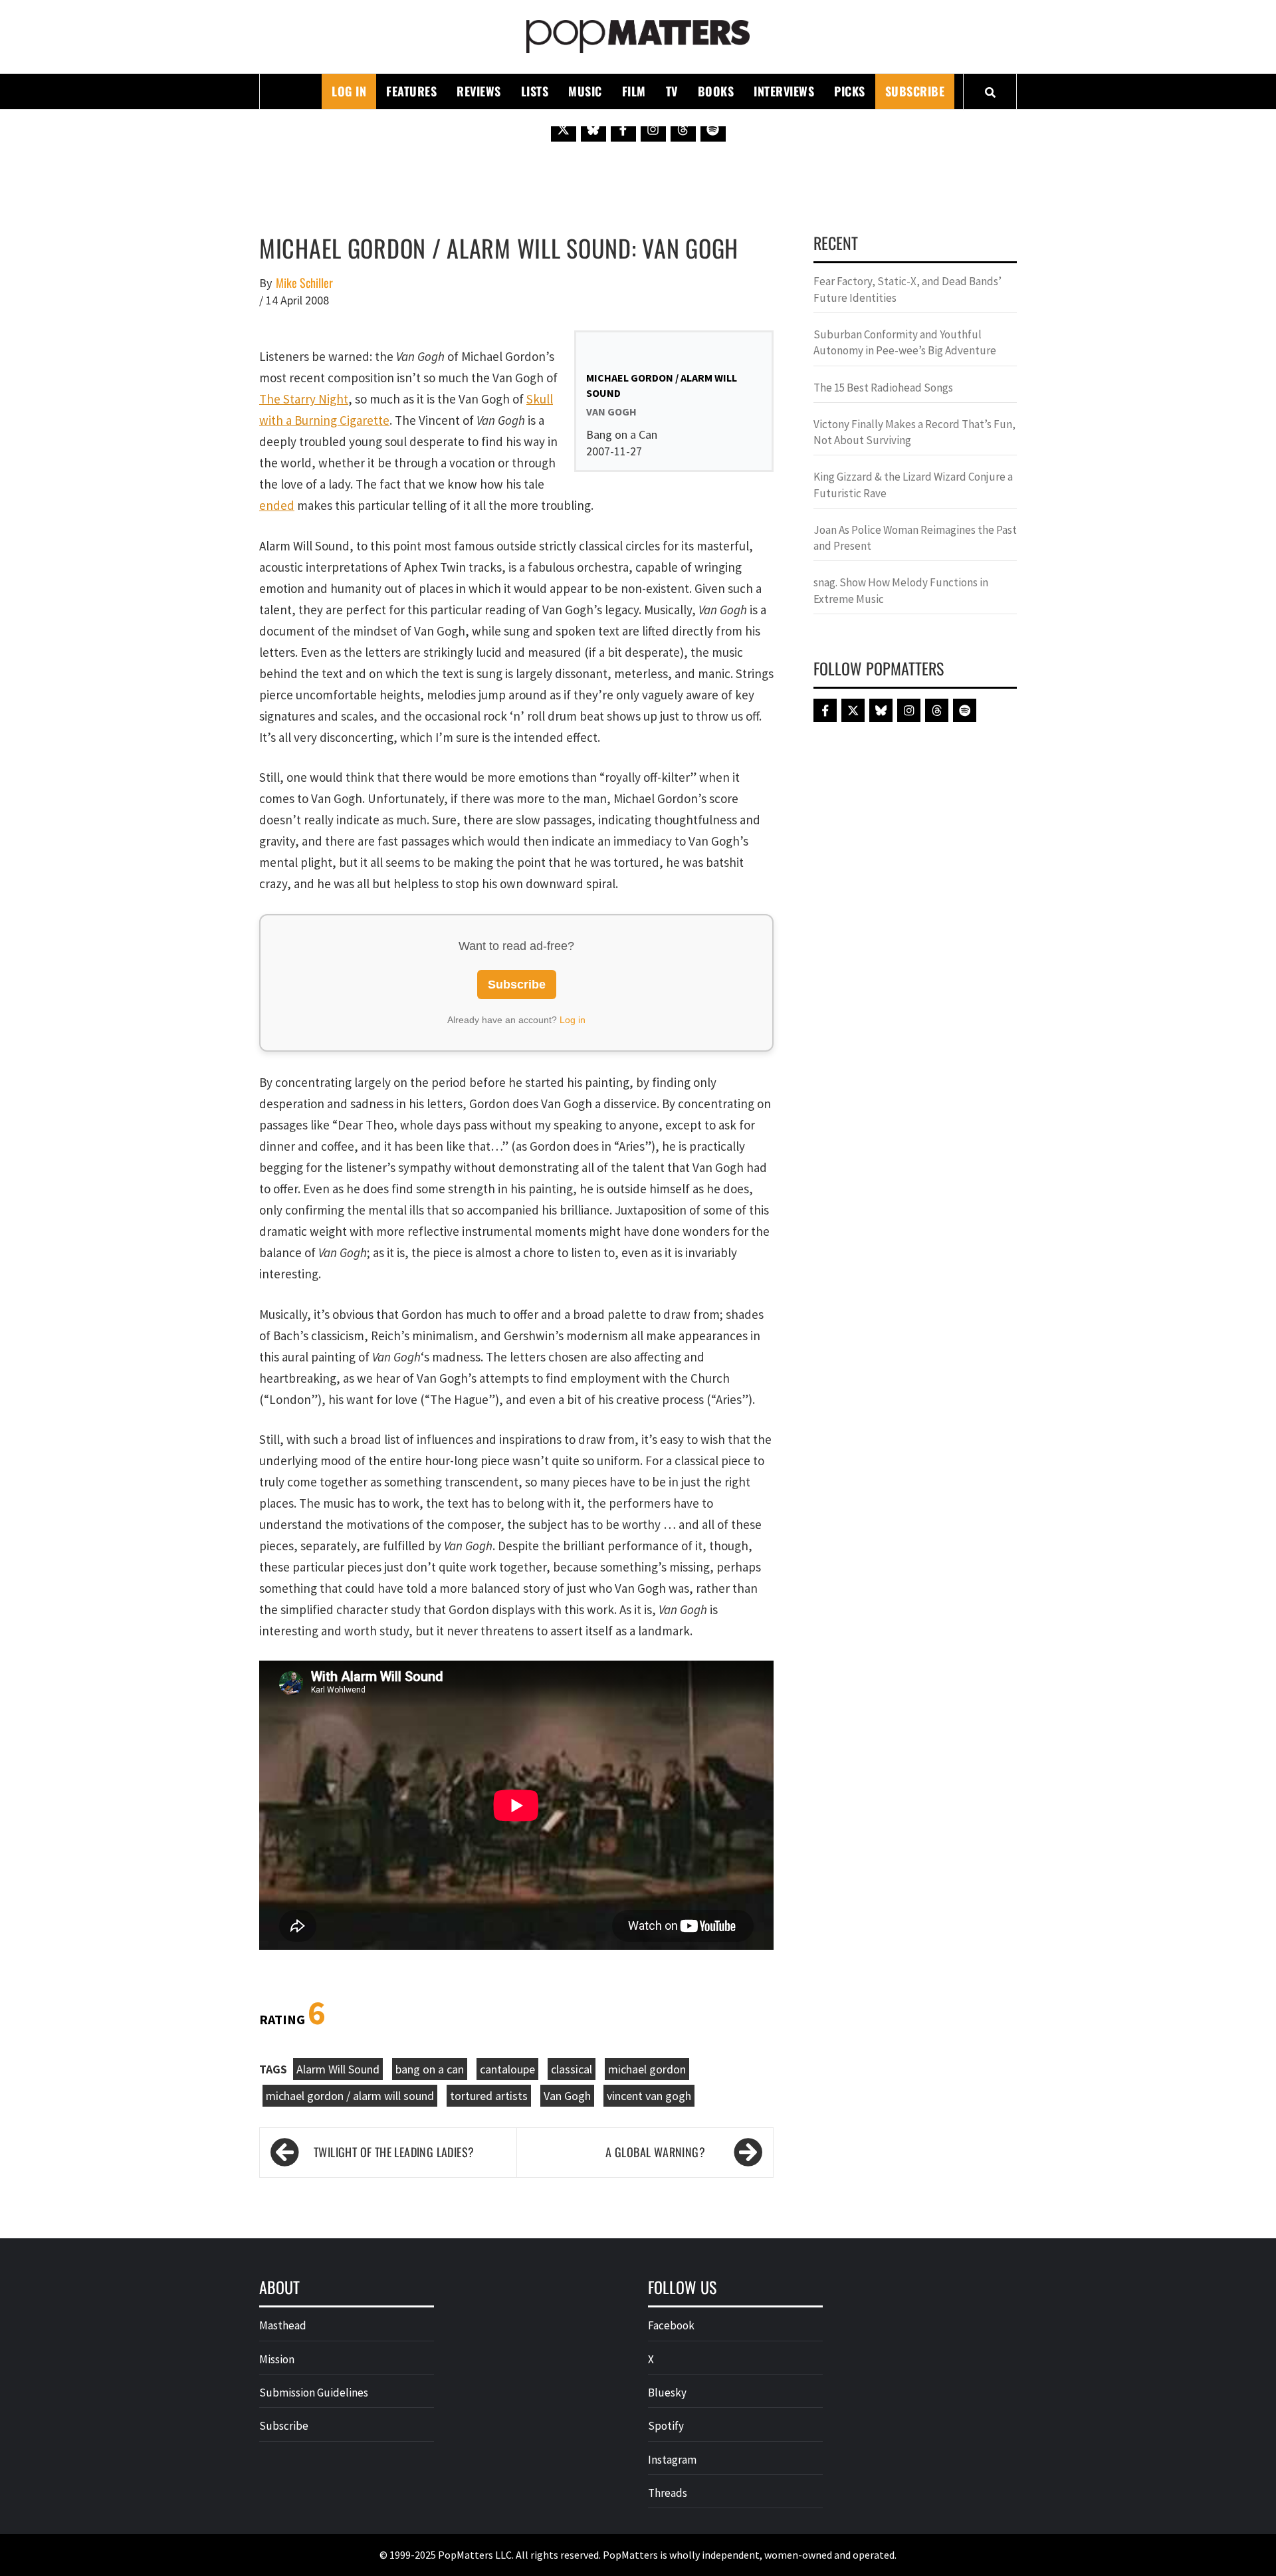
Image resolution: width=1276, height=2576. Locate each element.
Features (411, 91)
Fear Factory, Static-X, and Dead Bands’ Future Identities (907, 289)
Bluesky (667, 2393)
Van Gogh (567, 2096)
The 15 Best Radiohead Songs (883, 388)
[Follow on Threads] (683, 129)
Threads (668, 2493)
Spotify (666, 2426)
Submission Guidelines (314, 2393)
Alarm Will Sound (338, 2069)
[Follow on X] (564, 129)
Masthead (283, 2325)
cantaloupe (507, 2069)
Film (634, 91)
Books (716, 91)
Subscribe (915, 91)
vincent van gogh (649, 2096)
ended (277, 505)
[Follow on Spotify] (713, 129)
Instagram (672, 2460)
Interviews (784, 91)
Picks (850, 91)
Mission (277, 2359)
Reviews (479, 91)
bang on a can (430, 2069)
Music (585, 91)
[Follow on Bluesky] (593, 129)
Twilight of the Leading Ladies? (394, 2152)
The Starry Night (304, 399)
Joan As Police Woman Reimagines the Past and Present (915, 538)
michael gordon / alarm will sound (350, 2096)
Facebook (671, 2325)
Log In (349, 91)
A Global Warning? (655, 2152)
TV (672, 91)
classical (572, 2069)
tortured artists (489, 2096)
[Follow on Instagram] (653, 129)
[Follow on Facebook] (623, 129)
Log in (573, 1020)
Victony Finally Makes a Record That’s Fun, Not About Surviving (914, 432)
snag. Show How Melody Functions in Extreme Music (901, 590)
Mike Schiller (304, 283)
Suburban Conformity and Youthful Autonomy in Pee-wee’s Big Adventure (905, 342)
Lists (535, 91)
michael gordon (647, 2069)
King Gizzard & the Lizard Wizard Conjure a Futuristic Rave (913, 485)
